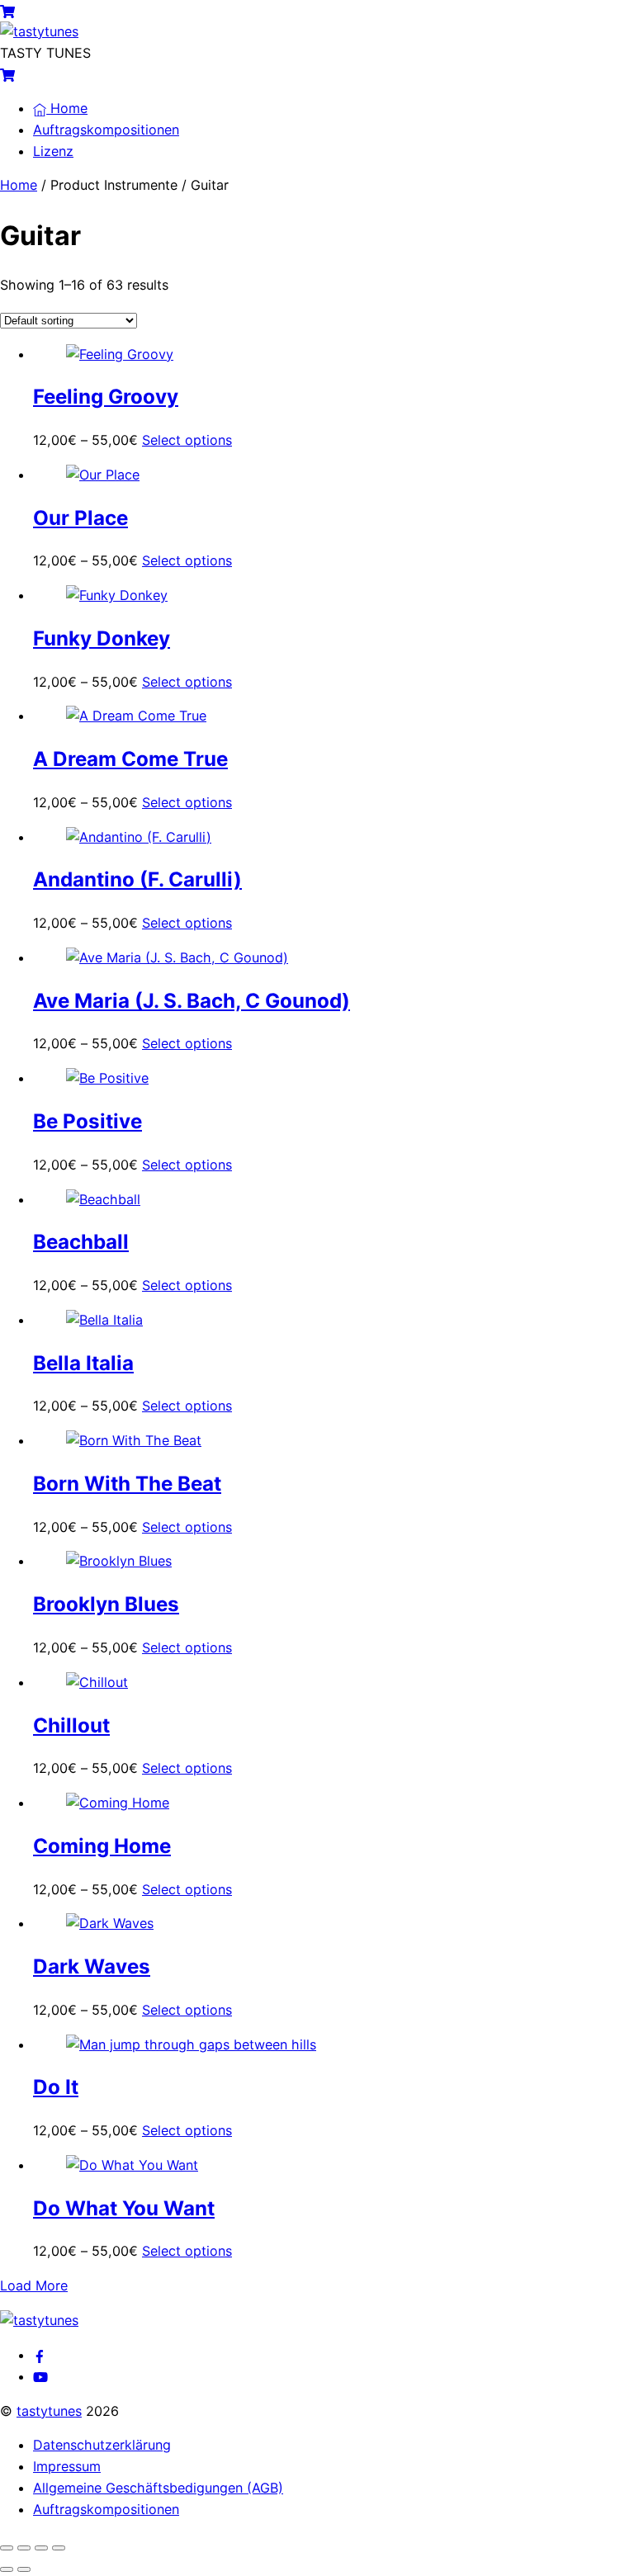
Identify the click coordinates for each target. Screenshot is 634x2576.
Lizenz (53, 151)
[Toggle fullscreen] (24, 2548)
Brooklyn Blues (106, 1604)
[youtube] (40, 2376)
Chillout (71, 1725)
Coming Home (102, 1846)
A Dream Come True (130, 759)
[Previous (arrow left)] (7, 2569)
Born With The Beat (127, 1484)
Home (67, 108)
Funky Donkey (102, 638)
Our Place (80, 518)
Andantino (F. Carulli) (137, 879)
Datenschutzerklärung (102, 2445)
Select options (187, 440)
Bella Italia (83, 1363)
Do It (56, 2087)
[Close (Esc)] (59, 2548)
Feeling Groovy (106, 397)
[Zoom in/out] (7, 2548)
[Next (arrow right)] (24, 2569)
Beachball (81, 1242)
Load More (34, 2285)
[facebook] (40, 2355)
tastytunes (49, 2411)
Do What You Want (124, 2208)
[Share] (41, 2548)
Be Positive (88, 1121)
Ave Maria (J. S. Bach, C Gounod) (192, 1001)
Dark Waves (92, 1966)
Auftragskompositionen (106, 130)
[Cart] (7, 10)
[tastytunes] (39, 31)
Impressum (67, 2466)
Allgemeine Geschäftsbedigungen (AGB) (158, 2488)
